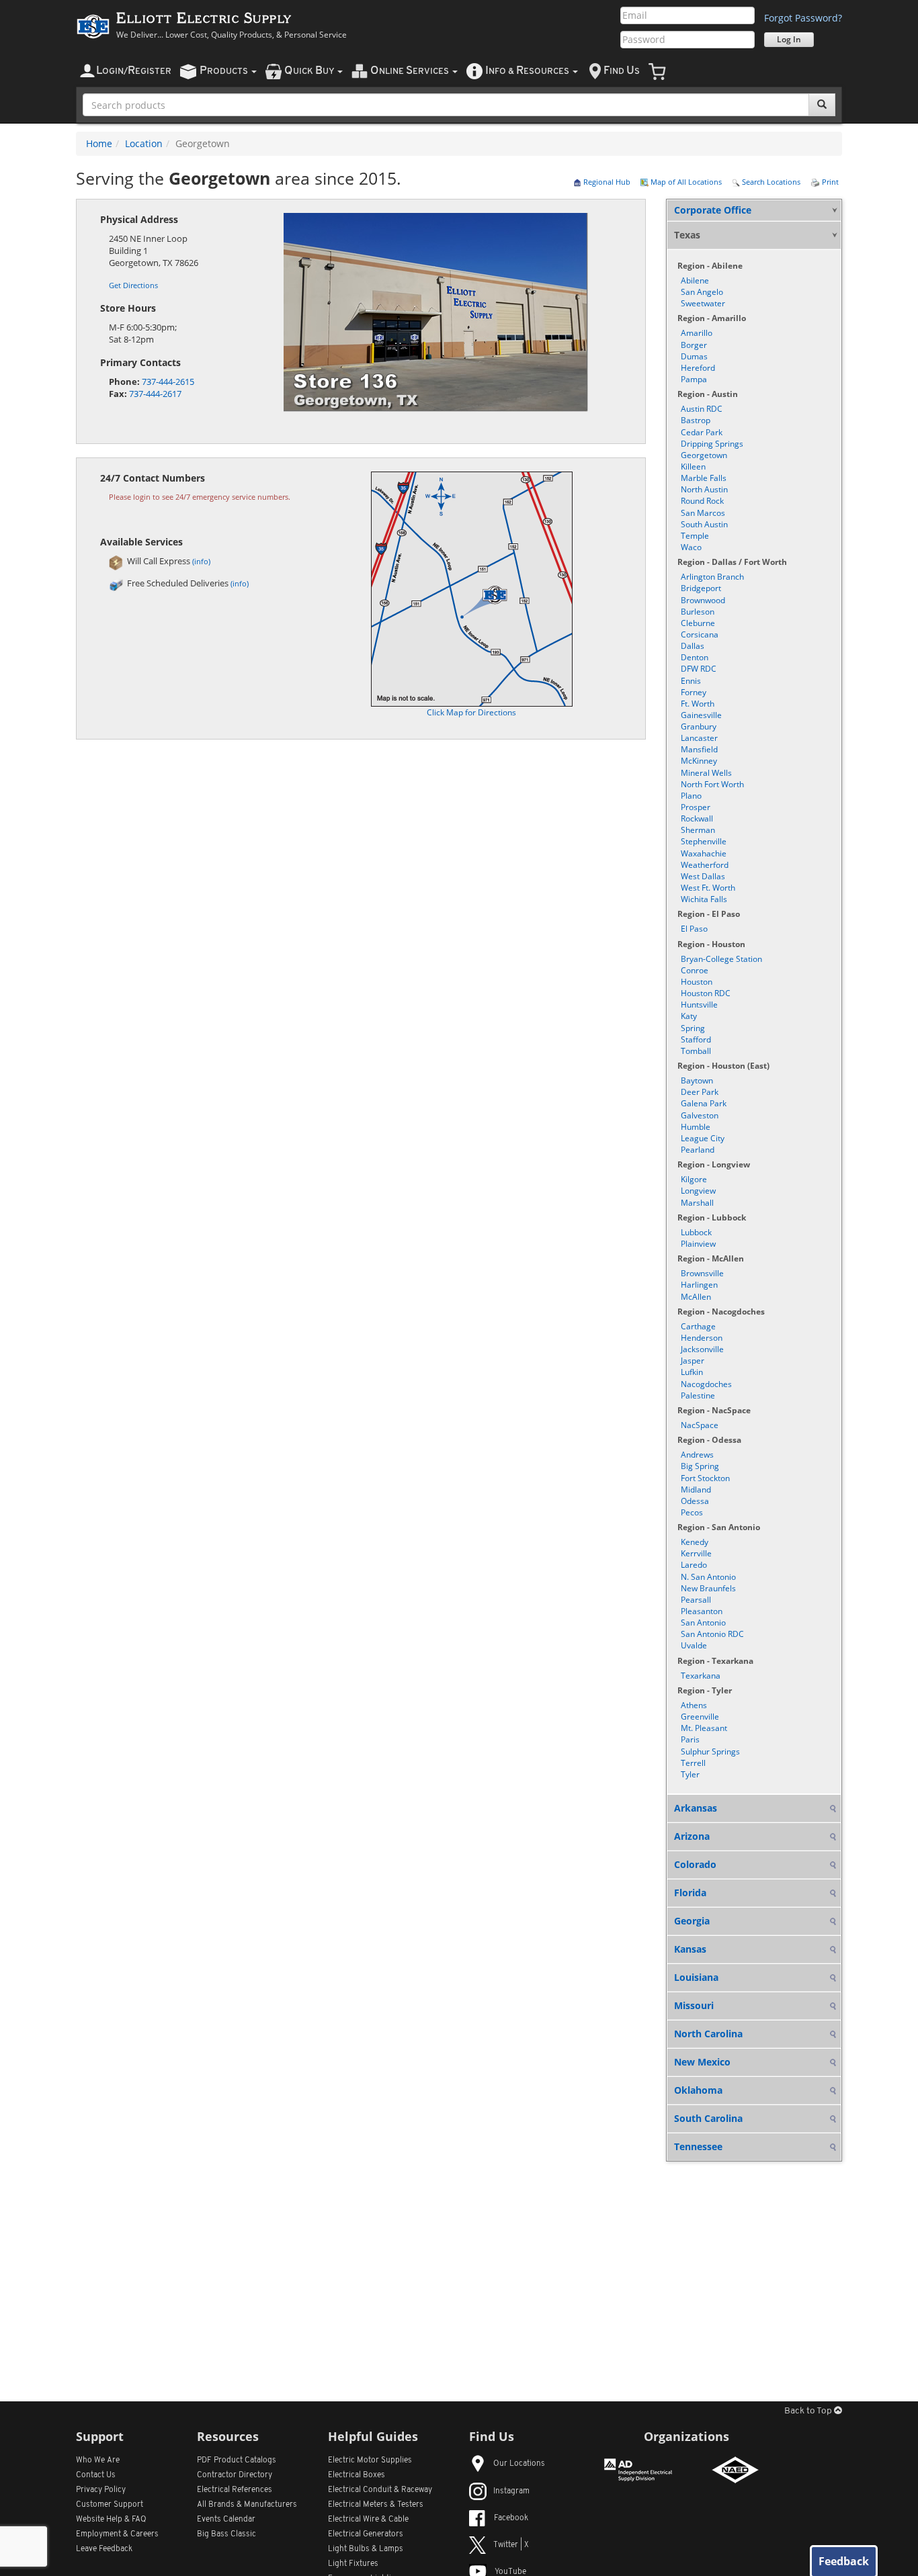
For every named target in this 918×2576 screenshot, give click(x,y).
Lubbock (696, 1232)
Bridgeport (701, 588)
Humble (696, 1127)
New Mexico (702, 2062)
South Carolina (708, 2118)
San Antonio (703, 1623)
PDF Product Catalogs (237, 2460)
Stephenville (704, 841)
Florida (690, 1893)
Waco (691, 547)
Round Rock (702, 501)
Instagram (511, 2491)
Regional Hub (606, 182)
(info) (201, 561)
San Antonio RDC (712, 1634)
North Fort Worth (712, 784)
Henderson (702, 1338)
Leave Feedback (104, 2549)
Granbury (699, 726)
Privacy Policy (101, 2490)
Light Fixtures (353, 2564)
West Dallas (703, 876)
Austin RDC (702, 409)
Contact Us (96, 2475)
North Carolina (708, 2034)
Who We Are (98, 2460)
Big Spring (700, 1466)
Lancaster (699, 738)
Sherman (698, 830)
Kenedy (695, 1542)
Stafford (696, 1039)
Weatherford (705, 865)
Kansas (690, 1949)
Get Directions (133, 285)
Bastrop (696, 420)
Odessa (695, 1501)
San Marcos (703, 513)
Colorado (695, 1864)
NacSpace (700, 1425)
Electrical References (235, 2490)
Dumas (694, 356)
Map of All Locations (685, 182)
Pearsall (696, 1600)
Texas (687, 235)
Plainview (698, 1244)
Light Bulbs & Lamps (366, 2549)
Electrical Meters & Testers (376, 2505)
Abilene (695, 280)
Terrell (693, 1763)
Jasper (693, 1361)
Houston (697, 982)
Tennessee (698, 2146)
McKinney (699, 761)
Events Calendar (226, 2520)
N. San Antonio (708, 1577)
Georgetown (704, 455)
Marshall (697, 1203)
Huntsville (699, 1005)
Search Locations (770, 182)
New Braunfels (708, 1588)
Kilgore (694, 1179)
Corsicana (700, 634)
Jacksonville (702, 1349)
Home (99, 143)
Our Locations (519, 2464)
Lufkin (692, 1372)
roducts (225, 71)
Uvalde (694, 1645)
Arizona (692, 1836)
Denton (695, 657)
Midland (696, 1490)
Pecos (692, 1512)
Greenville (700, 1717)
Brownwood (703, 600)
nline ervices (411, 71)
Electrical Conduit (380, 2490)
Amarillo (697, 333)
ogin (134, 71)
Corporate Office (713, 210)
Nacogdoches (706, 1384)
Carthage (698, 1326)
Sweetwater (703, 303)
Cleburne (698, 623)
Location (144, 143)
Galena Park (704, 1103)
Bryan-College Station (721, 959)
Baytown (697, 1080)
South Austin (704, 524)
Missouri (694, 2005)
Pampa (694, 379)
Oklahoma (698, 2090)
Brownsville (702, 1273)
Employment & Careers (117, 2534)
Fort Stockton (705, 1478)
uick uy (310, 71)
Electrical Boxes (357, 2475)
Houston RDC (706, 993)
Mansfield (699, 749)
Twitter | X (511, 2545)
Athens (694, 1705)
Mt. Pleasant (704, 1728)
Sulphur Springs (710, 1751)
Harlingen (699, 1285)
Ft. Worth (698, 704)
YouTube (510, 2572)
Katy (689, 1016)
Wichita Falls (704, 899)
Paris (690, 1739)
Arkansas (696, 1808)
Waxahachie (704, 853)
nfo (527, 71)
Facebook (511, 2518)
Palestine (698, 1395)
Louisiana (696, 1977)
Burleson (698, 612)
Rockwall (697, 818)
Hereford (698, 368)
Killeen (693, 467)
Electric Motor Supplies (370, 2460)
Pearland (698, 1150)
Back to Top (809, 2411)
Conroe (695, 970)
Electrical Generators (366, 2534)
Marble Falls (704, 478)
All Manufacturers (247, 2505)
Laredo (694, 1565)
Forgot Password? (803, 18)
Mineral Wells (706, 773)
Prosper (696, 807)
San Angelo (702, 292)
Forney (694, 692)
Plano (691, 796)
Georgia (692, 1921)
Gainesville (701, 715)
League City (703, 1138)
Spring (693, 1028)
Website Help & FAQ (111, 2520)
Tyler (690, 1774)
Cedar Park (702, 432)
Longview (698, 1191)
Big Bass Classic (226, 2534)
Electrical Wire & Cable (368, 2520)
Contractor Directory (235, 2475)
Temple (695, 536)
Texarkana (701, 1676)
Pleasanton (702, 1611)
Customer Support (110, 2505)
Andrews (697, 1455)
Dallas (693, 646)
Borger (694, 345)
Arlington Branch (712, 577)
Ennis (691, 681)
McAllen (696, 1297)
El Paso (694, 929)
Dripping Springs (712, 444)
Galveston (700, 1115)
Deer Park (700, 1092)
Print (829, 182)
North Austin (704, 489)
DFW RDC (699, 669)
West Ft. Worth (708, 888)
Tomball (696, 1051)
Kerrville (696, 1553)
